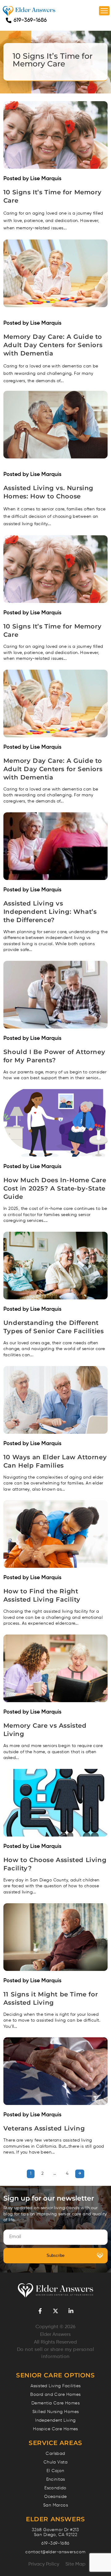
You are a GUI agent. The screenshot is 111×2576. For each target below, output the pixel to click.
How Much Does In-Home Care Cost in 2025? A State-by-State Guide (55, 1188)
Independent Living (55, 2420)
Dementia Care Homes (55, 2403)
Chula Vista (56, 2462)
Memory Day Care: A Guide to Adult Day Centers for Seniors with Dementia (53, 345)
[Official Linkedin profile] (71, 2311)
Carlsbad (55, 2454)
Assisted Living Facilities (56, 2386)
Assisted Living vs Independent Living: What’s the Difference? (50, 912)
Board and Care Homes (55, 2395)
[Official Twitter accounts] (55, 2311)
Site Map (75, 2564)
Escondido (55, 2488)
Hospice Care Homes (55, 2429)
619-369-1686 (30, 20)
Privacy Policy (44, 2564)
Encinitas (56, 2479)
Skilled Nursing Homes (56, 2412)
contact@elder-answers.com (55, 2552)
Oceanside (55, 2497)
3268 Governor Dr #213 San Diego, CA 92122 (55, 2532)
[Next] (80, 2174)
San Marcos (55, 2505)
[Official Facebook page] (40, 2311)
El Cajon (55, 2471)
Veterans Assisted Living (44, 2128)
